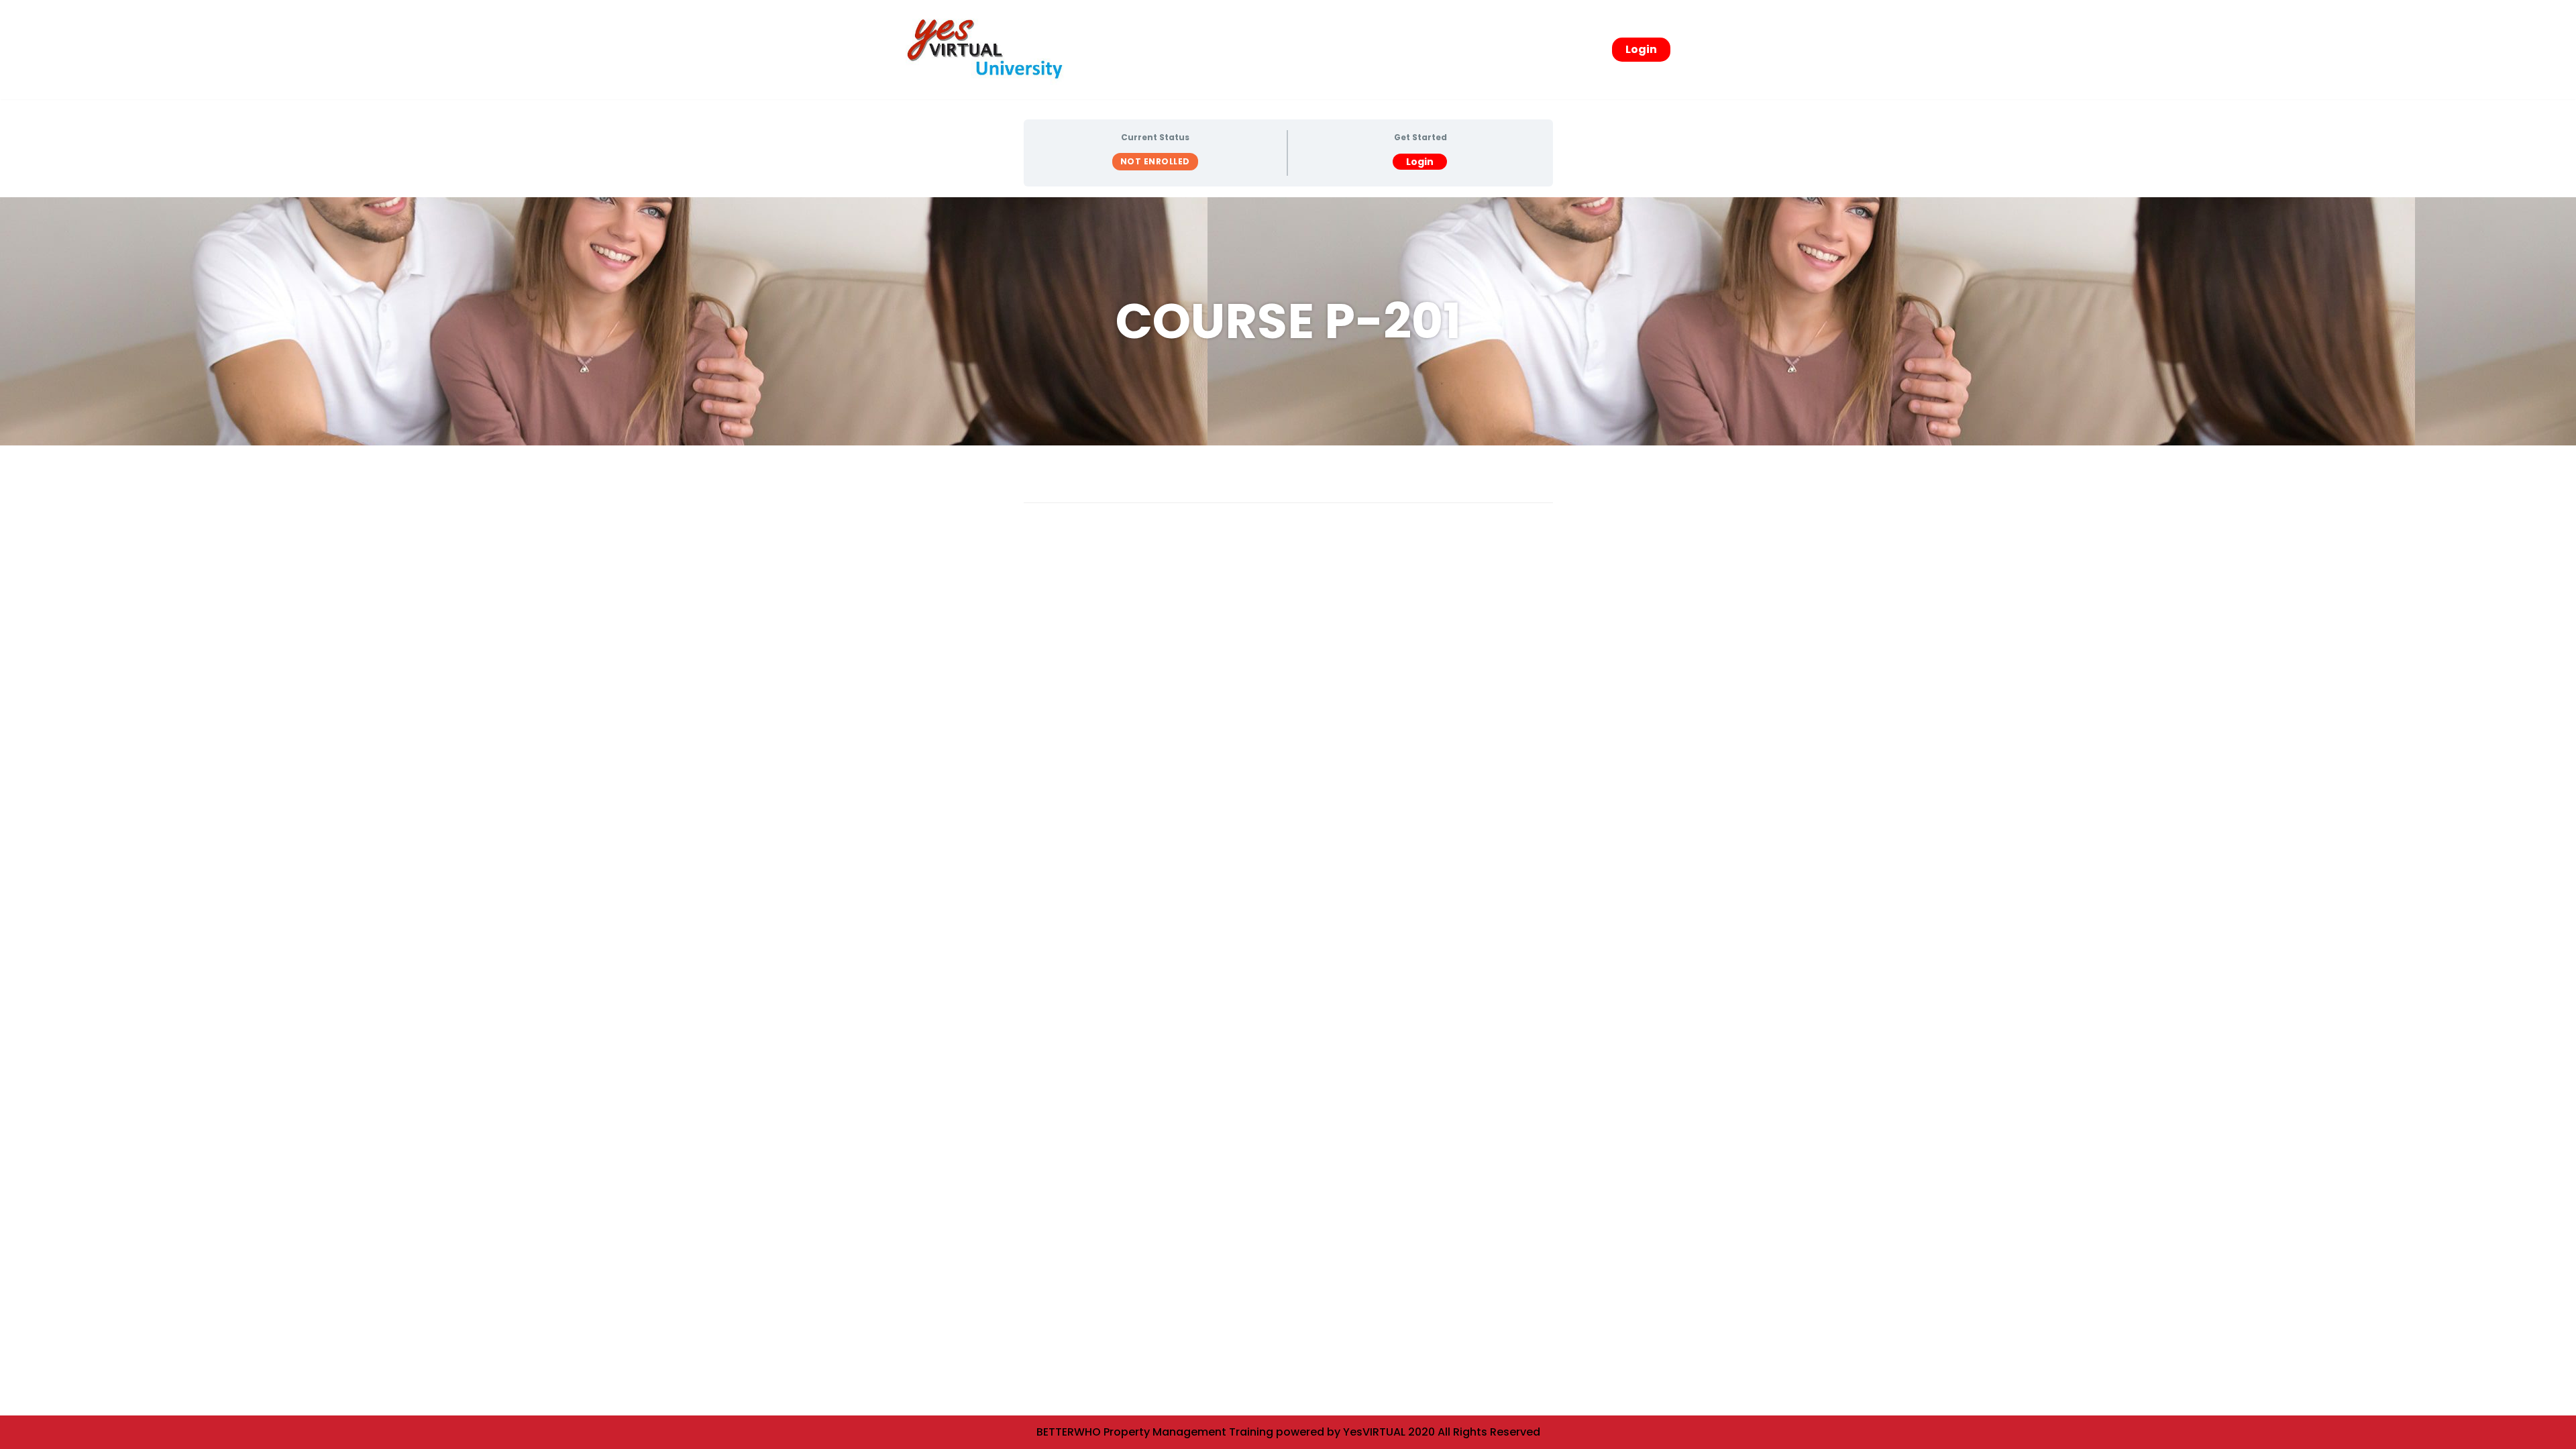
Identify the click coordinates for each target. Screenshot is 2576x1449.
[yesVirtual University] (989, 50)
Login (1641, 49)
